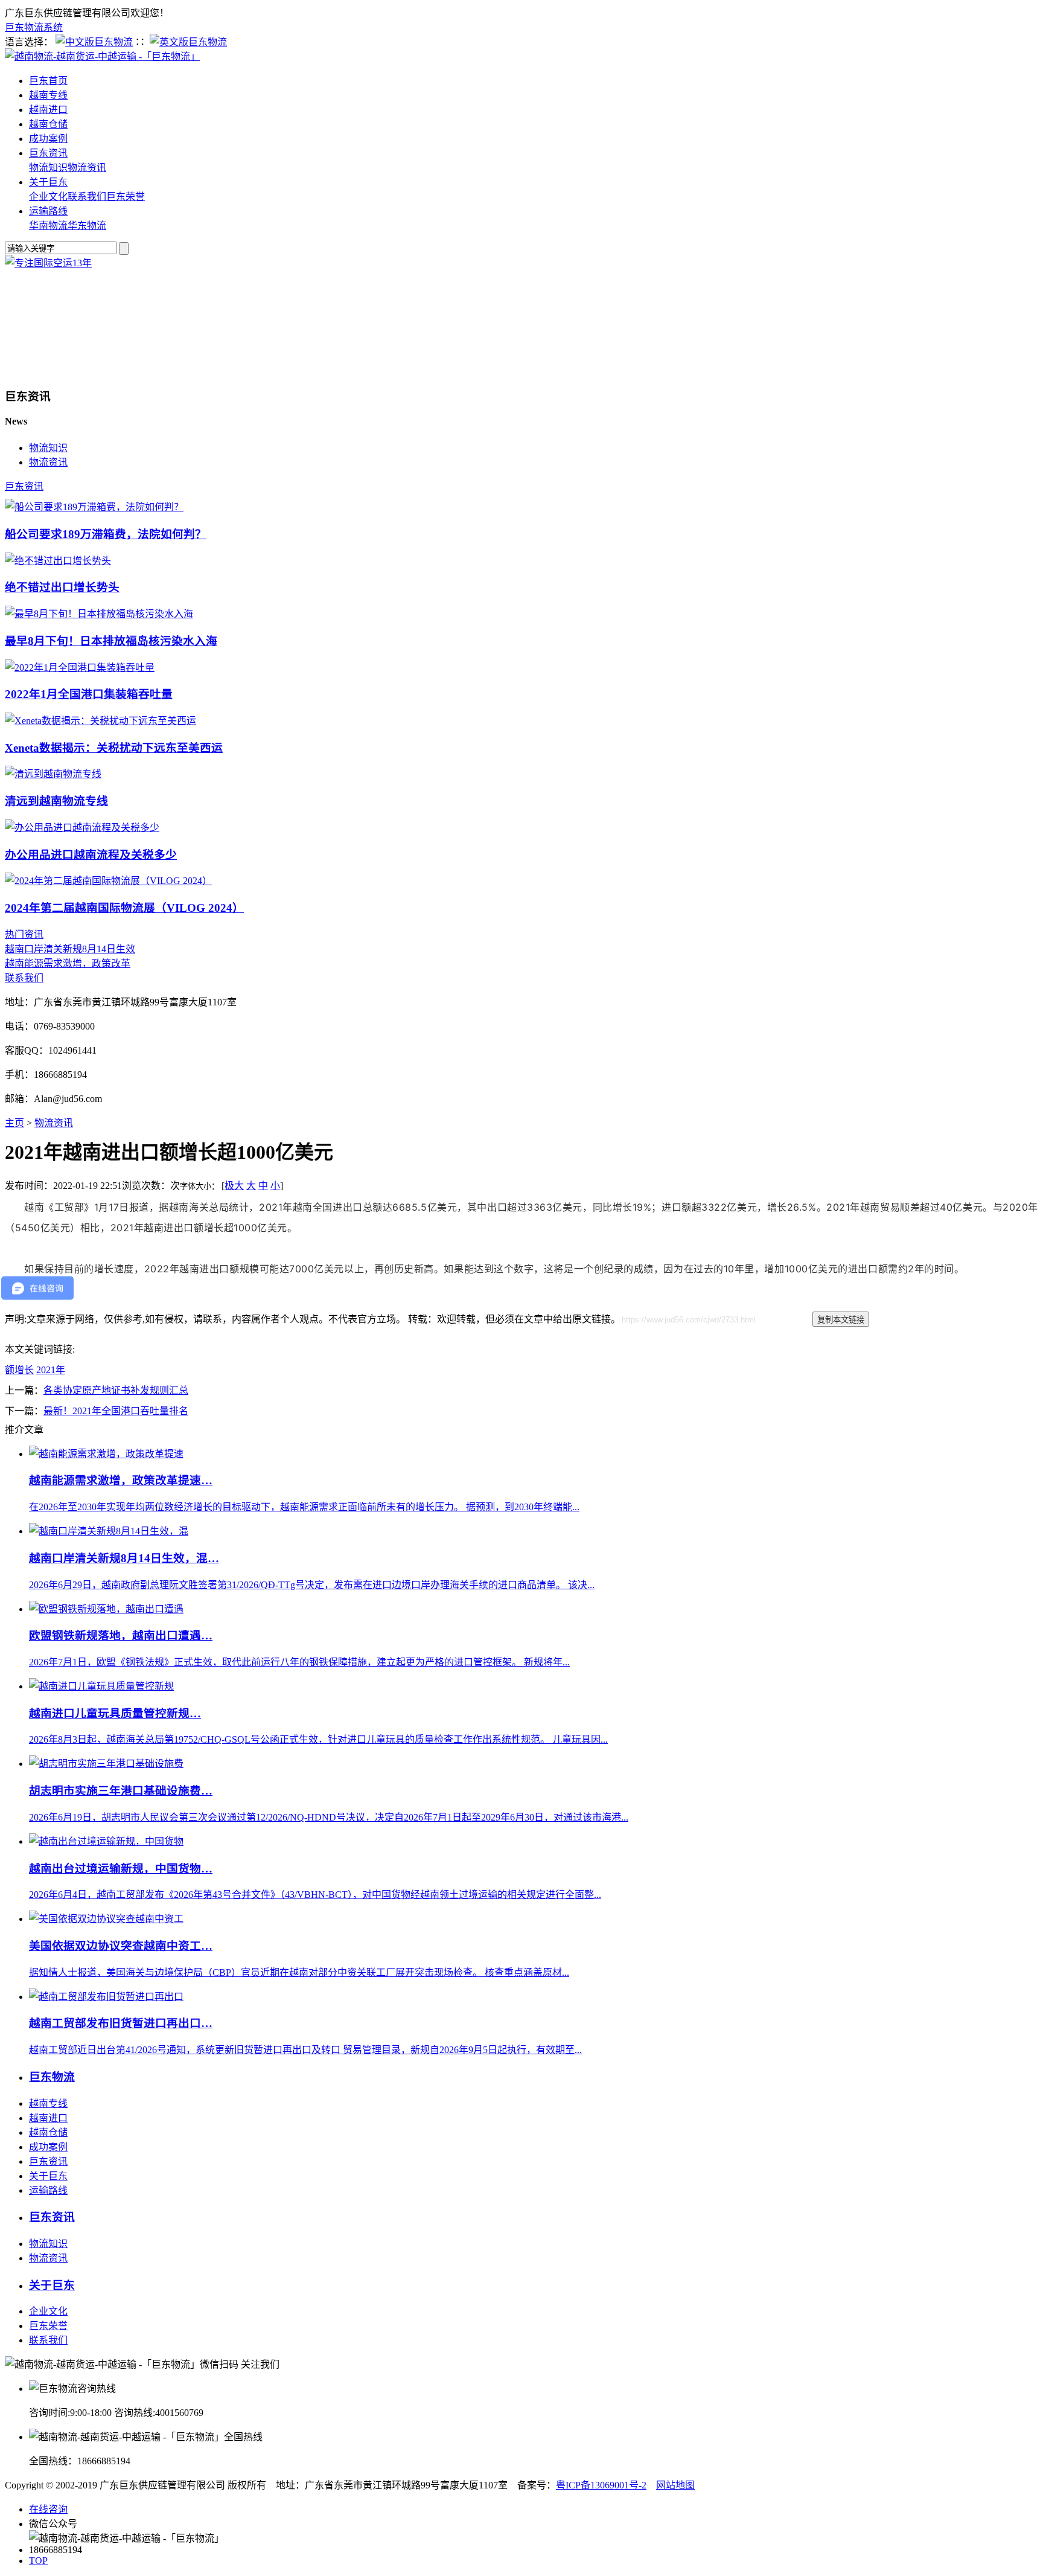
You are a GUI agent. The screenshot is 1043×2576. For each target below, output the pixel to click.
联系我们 (87, 197)
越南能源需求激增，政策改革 (68, 963)
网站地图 (675, 2485)
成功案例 (48, 139)
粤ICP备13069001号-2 (601, 2485)
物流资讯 (87, 168)
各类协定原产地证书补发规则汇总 (116, 1390)
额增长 (19, 1370)
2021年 (51, 1370)
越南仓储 (48, 124)
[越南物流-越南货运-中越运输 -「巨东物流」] (102, 56)
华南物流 (48, 226)
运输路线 (48, 211)
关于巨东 (48, 182)
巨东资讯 (48, 153)
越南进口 (48, 110)
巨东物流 (52, 2077)
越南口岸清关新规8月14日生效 (70, 949)
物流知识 (48, 168)
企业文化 (48, 197)
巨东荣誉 (126, 197)
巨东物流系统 (34, 27)
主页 (14, 1123)
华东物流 (87, 226)
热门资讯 (24, 934)
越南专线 (48, 95)
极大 (234, 1186)
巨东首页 (48, 81)
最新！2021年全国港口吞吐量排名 (116, 1411)
